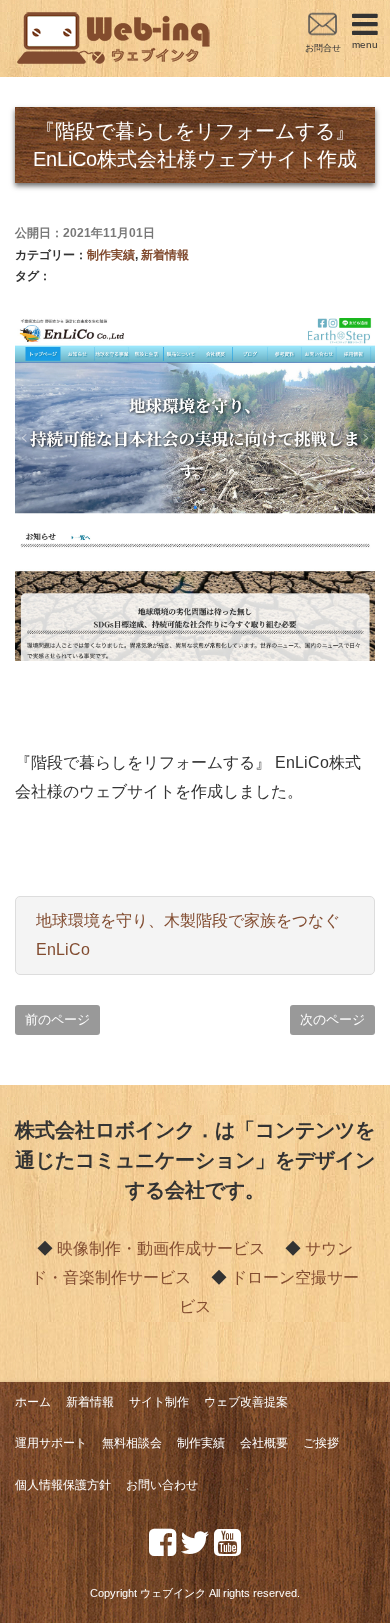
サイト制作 (159, 1402)
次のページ (332, 1019)
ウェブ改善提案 (246, 1402)
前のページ (57, 1019)
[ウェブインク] (115, 23)
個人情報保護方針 (63, 1485)
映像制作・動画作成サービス (161, 1248)
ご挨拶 (321, 1443)
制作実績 (111, 255)
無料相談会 (132, 1443)
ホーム (33, 1402)
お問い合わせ (162, 1485)
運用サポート (51, 1443)
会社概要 (264, 1443)
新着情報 (165, 255)
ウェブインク (173, 1593)
